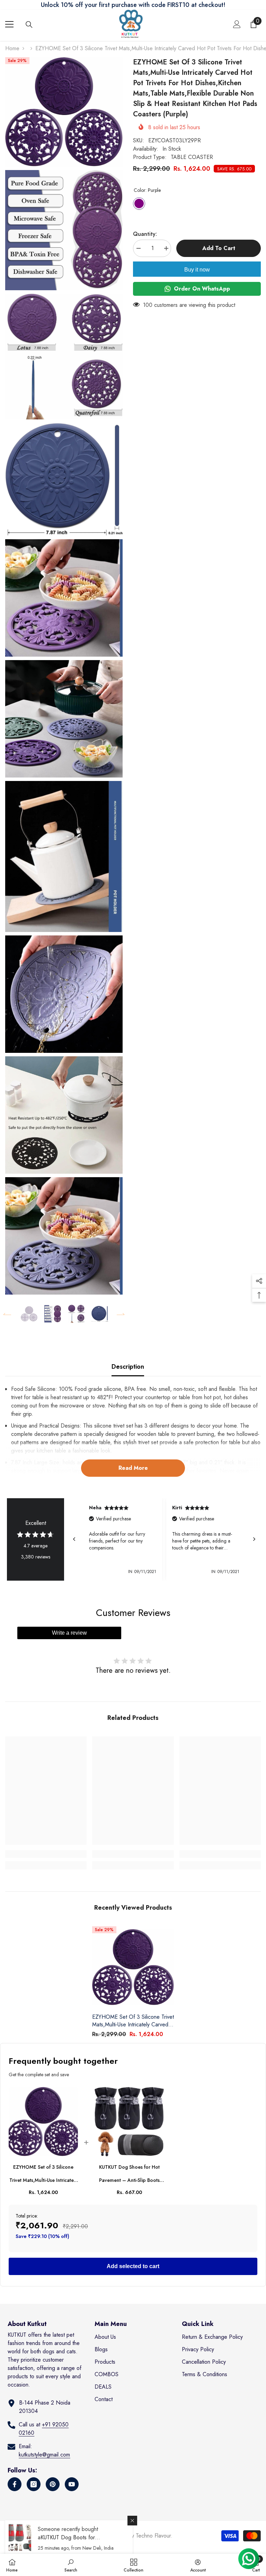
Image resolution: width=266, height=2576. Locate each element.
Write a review (69, 1633)
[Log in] (237, 24)
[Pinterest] (53, 2484)
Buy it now (197, 270)
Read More (133, 1468)
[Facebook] (15, 2484)
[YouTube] (72, 2484)
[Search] (29, 25)
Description (128, 1367)
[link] (46, 1854)
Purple (139, 203)
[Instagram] (34, 2484)
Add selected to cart (133, 2266)
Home (12, 48)
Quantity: (145, 234)
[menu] (9, 24)
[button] (7, 1314)
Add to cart (217, 248)
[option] (29, 1314)
